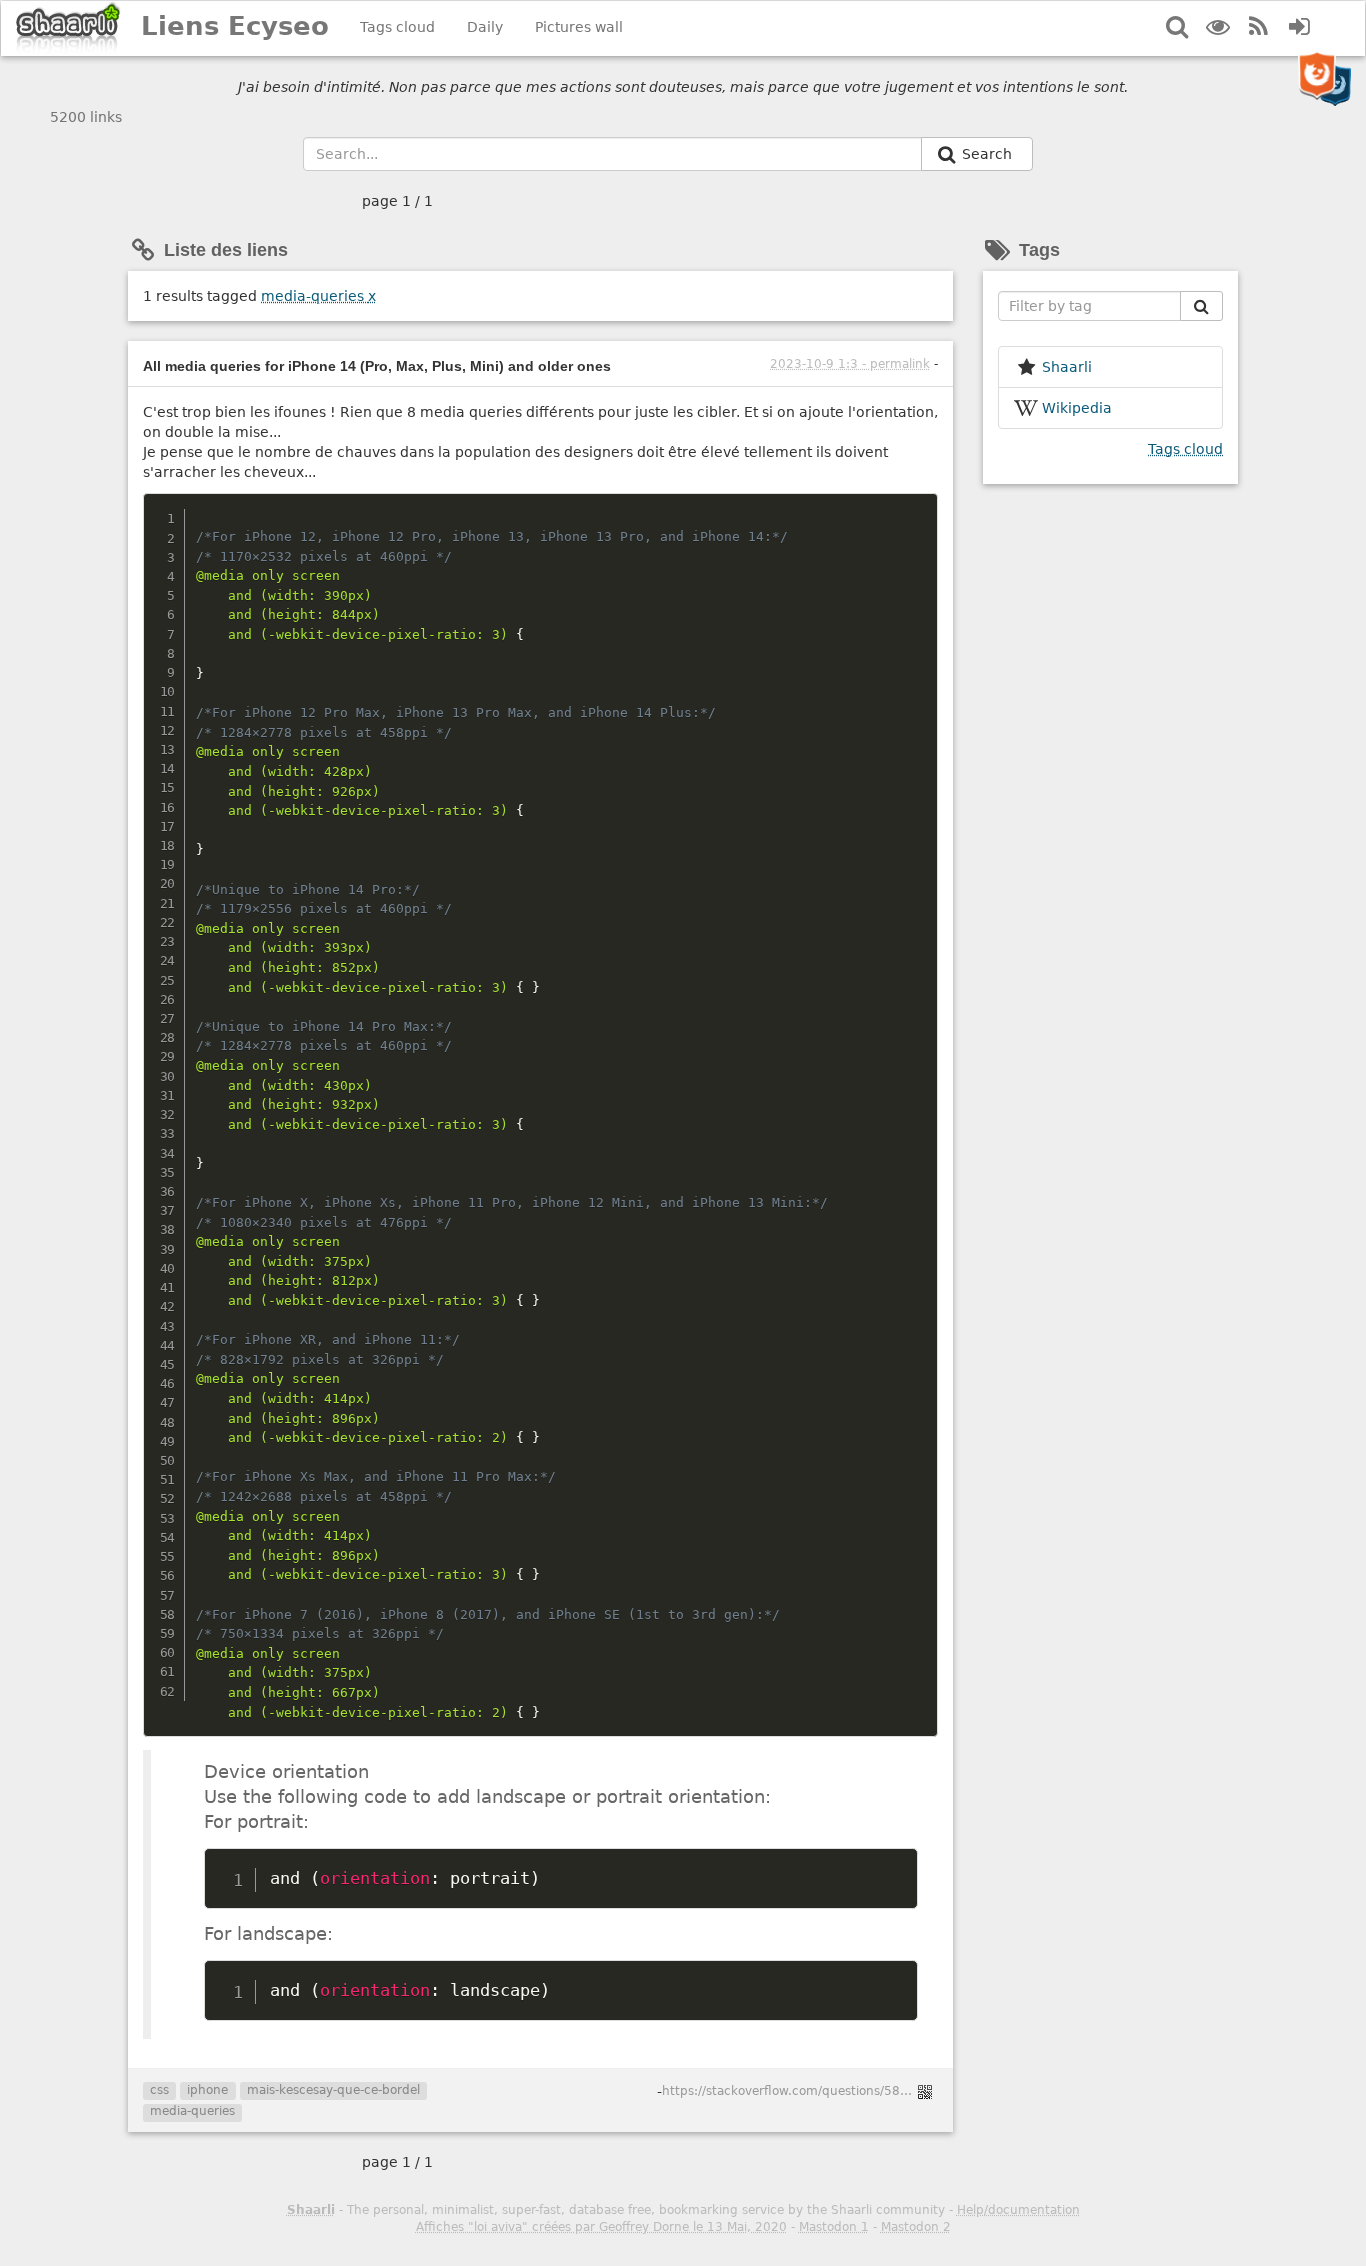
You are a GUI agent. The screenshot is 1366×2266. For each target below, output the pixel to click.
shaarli (1067, 367)
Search (989, 154)
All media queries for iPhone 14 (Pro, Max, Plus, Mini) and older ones (377, 366)
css (159, 2090)
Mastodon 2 (916, 2227)
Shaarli (311, 2210)
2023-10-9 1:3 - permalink (850, 364)
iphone (207, 2090)
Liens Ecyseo (235, 26)
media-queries (318, 296)
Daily (485, 27)
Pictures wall (579, 27)
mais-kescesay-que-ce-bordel (333, 2090)
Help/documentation (1018, 2210)
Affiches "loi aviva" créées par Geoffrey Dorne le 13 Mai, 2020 (601, 2227)
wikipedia (1077, 408)
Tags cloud (397, 27)
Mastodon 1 (834, 2227)
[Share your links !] (68, 28)
